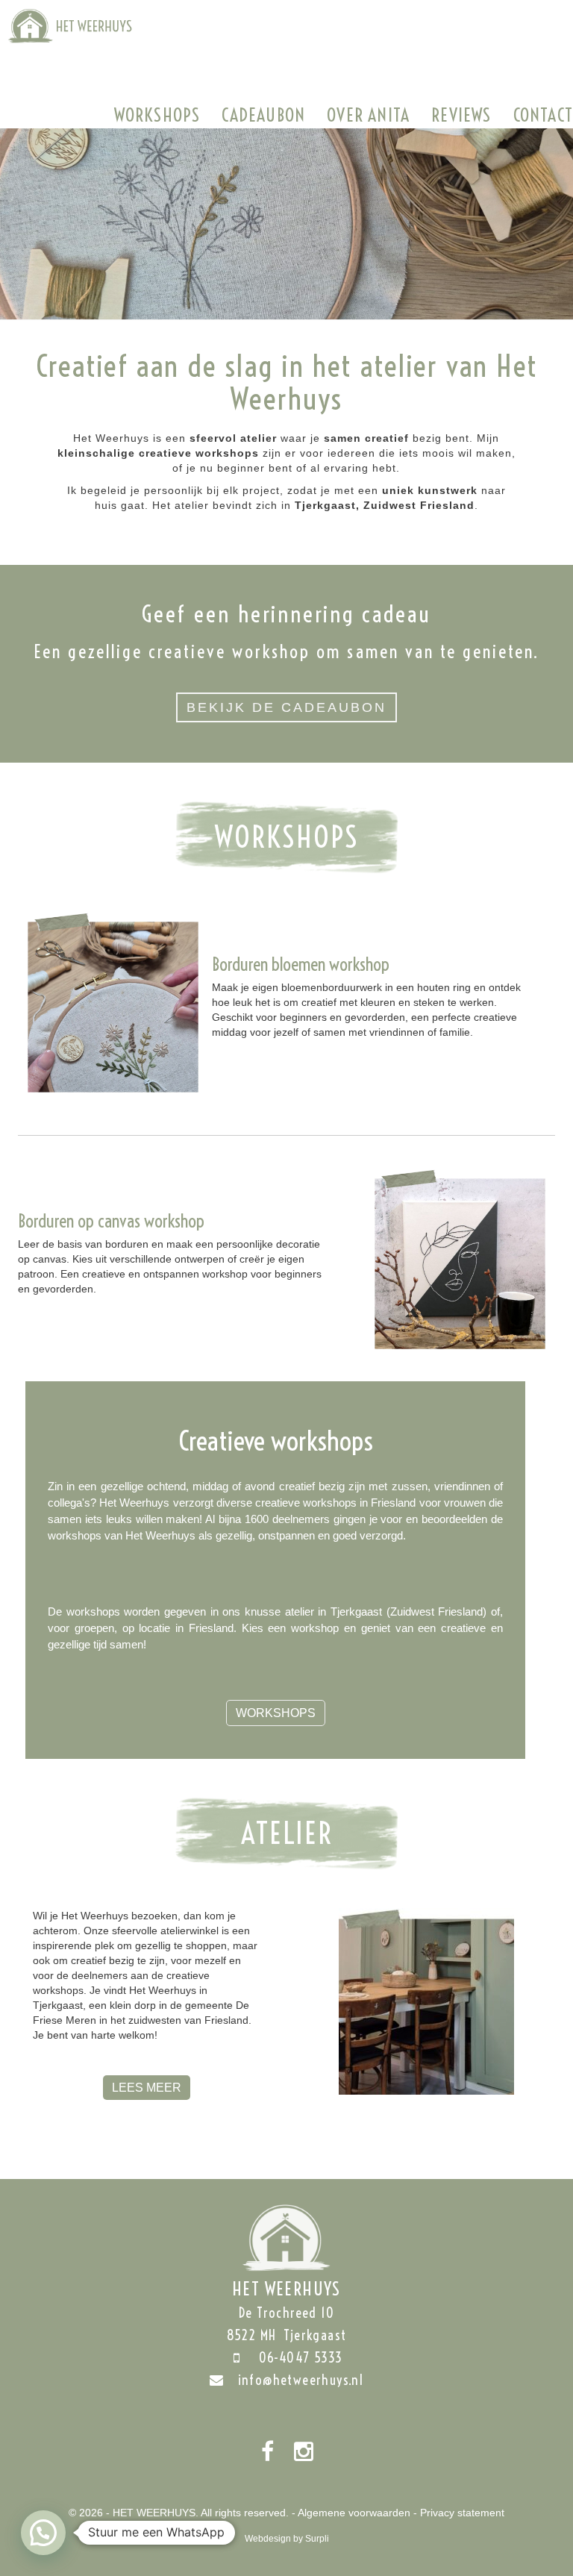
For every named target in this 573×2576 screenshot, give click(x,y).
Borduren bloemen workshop (301, 964)
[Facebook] (267, 2452)
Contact (543, 115)
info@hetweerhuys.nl (301, 2380)
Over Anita (368, 115)
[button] (43, 2533)
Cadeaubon (263, 115)
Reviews (461, 115)
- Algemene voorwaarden (351, 2513)
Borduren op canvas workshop (111, 1221)
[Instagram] (304, 2452)
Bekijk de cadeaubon (286, 707)
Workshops (157, 115)
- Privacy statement (459, 2513)
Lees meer (147, 2088)
